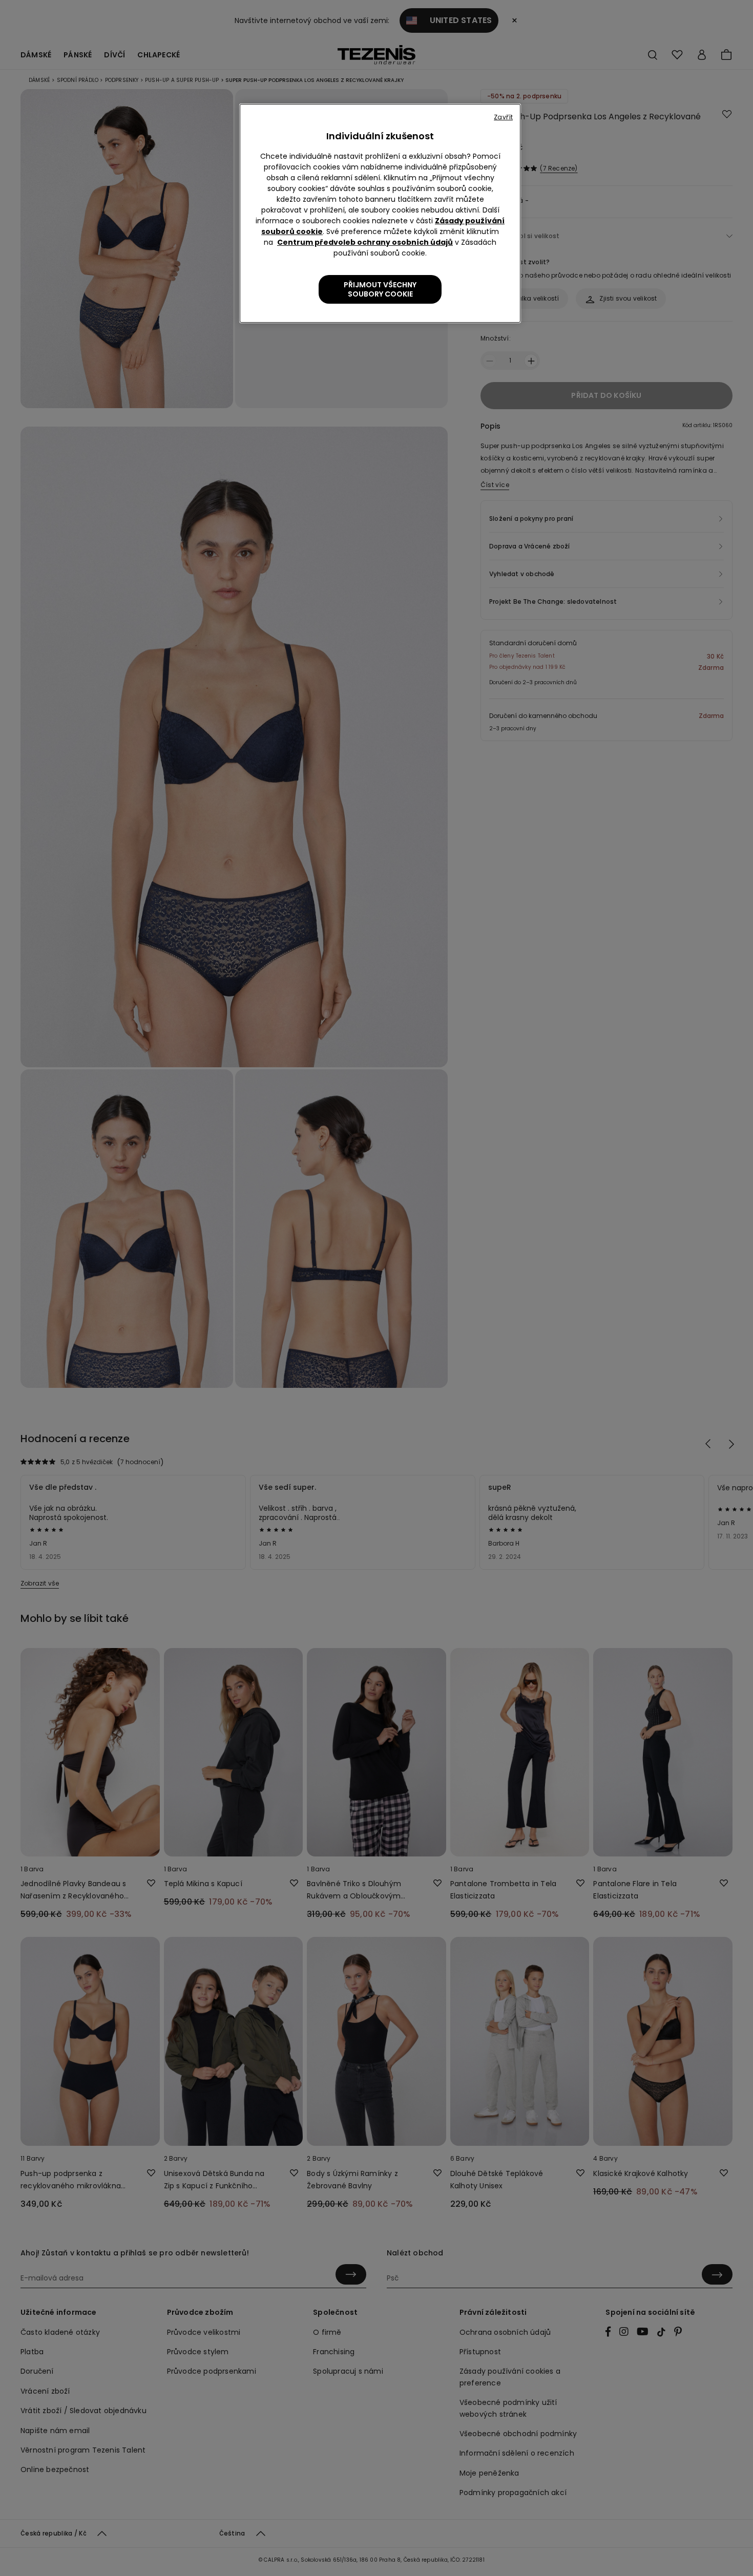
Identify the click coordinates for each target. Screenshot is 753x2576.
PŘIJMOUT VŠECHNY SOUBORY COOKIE (380, 289)
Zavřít (503, 117)
